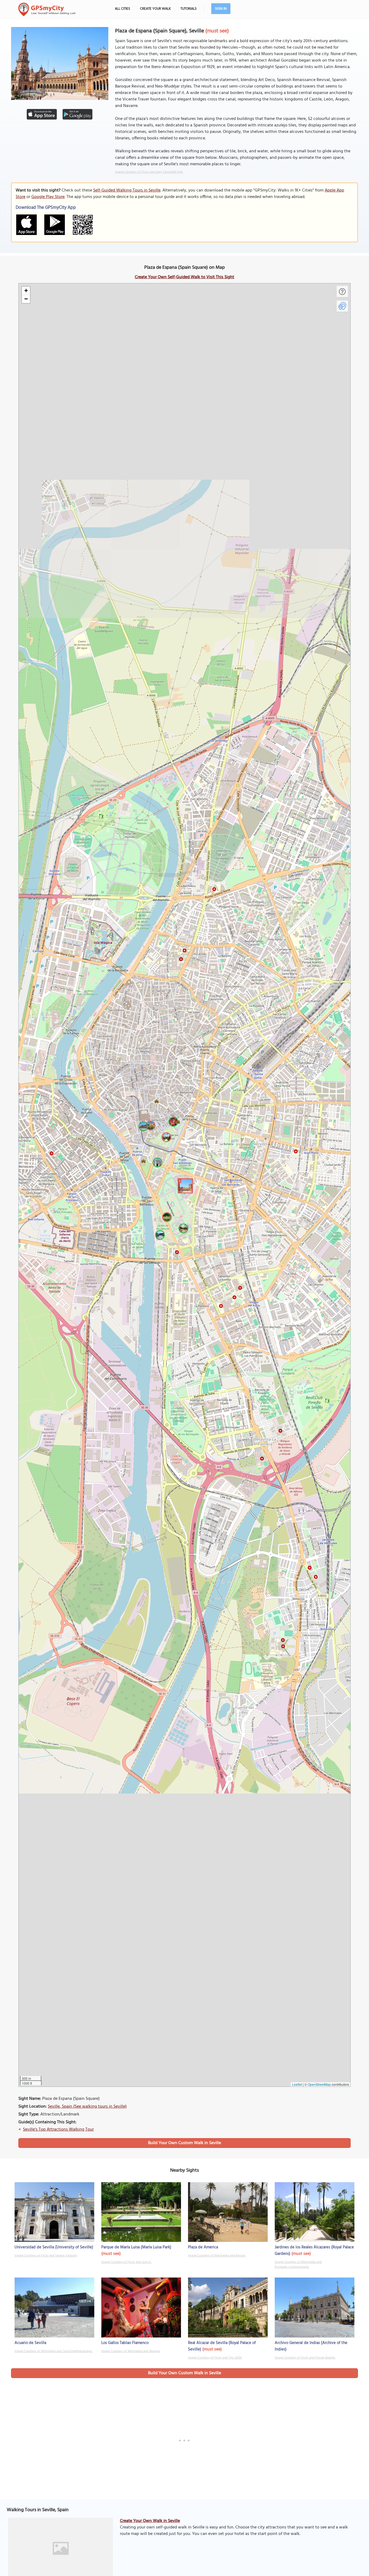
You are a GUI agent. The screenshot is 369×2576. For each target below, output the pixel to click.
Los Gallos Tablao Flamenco (125, 2343)
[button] (185, 1185)
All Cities (123, 9)
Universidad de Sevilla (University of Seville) (54, 2247)
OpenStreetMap (319, 2084)
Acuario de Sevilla (30, 2343)
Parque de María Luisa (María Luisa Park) (136, 2247)
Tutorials (189, 9)
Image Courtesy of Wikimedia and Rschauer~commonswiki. (298, 2265)
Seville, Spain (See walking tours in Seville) (87, 2107)
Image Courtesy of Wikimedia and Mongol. (131, 2351)
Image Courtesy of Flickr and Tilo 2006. (215, 2358)
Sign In (221, 9)
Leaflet (297, 2084)
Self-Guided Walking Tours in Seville (127, 190)
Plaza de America (203, 2247)
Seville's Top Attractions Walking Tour (58, 2130)
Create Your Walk (155, 9)
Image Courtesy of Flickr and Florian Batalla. (305, 2358)
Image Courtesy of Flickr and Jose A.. (127, 2262)
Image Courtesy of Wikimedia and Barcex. (217, 2256)
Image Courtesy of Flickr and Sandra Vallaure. (46, 2256)
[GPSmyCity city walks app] (47, 9)
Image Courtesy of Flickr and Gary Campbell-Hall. (149, 172)
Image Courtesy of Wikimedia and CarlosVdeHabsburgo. (54, 2351)
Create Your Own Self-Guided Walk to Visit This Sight (185, 277)
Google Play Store (48, 197)
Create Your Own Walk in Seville (150, 2521)
